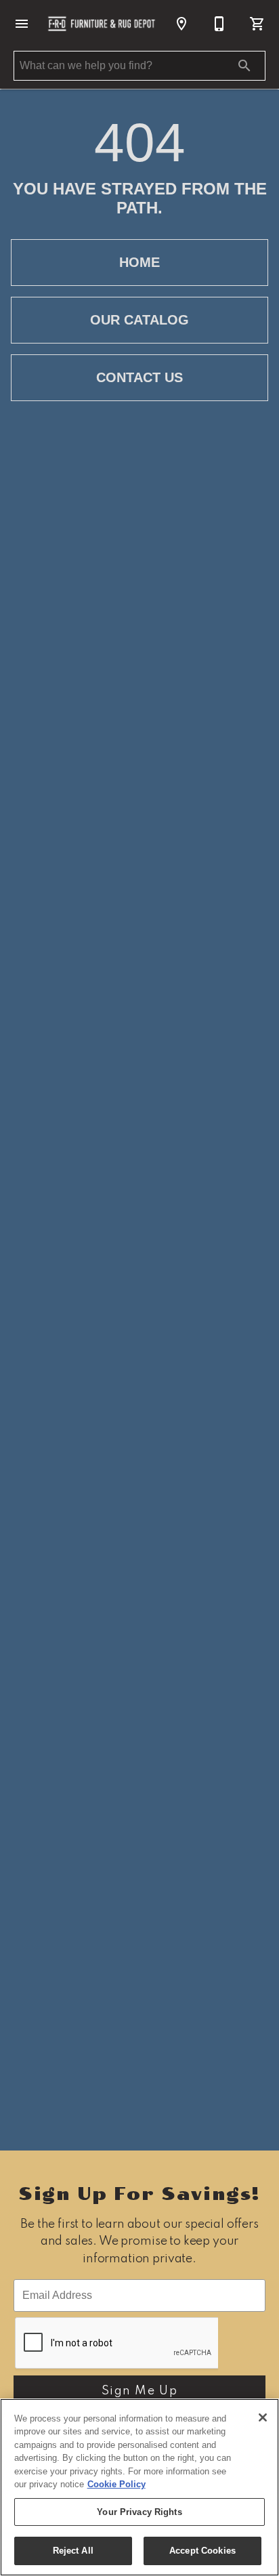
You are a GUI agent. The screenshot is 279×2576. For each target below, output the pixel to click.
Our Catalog (139, 320)
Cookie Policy (116, 2484)
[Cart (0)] (257, 24)
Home (139, 262)
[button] (22, 24)
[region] (139, 2487)
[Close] (263, 2417)
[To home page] (102, 23)
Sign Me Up (140, 2391)
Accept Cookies (202, 2551)
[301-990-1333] (219, 24)
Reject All (73, 2551)
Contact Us (139, 377)
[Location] (181, 24)
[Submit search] (244, 66)
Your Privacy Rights (139, 2512)
